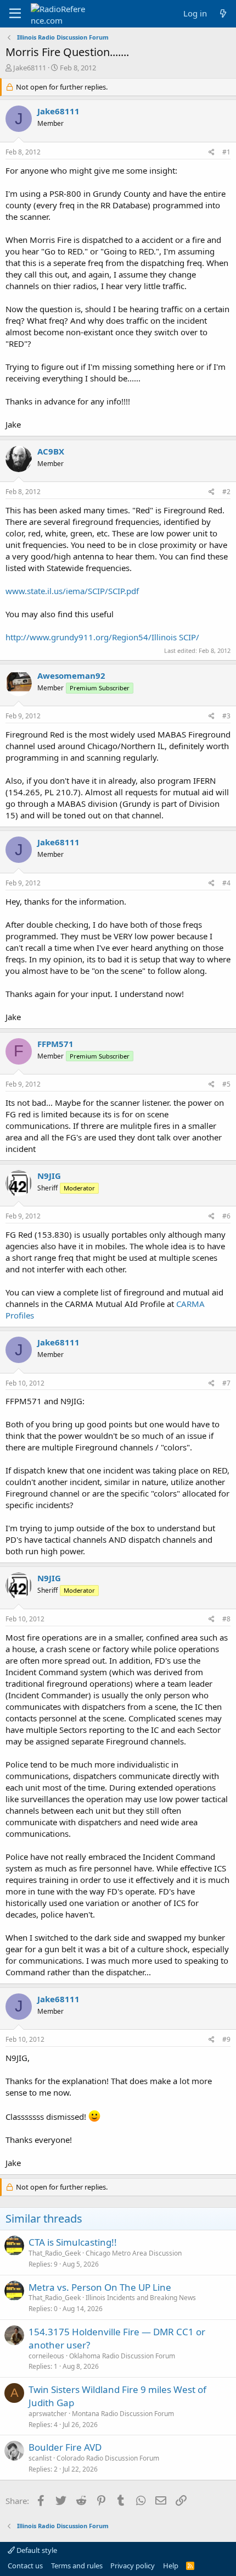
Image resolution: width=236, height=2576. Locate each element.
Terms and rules (77, 2566)
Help (171, 2566)
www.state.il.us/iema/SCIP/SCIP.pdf (72, 591)
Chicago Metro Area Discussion (134, 2253)
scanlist (40, 2458)
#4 (226, 883)
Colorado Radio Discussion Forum (108, 2458)
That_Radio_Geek (55, 2253)
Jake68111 (30, 68)
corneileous (46, 2356)
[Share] (212, 153)
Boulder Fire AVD (65, 2447)
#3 (226, 716)
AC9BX (51, 451)
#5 (226, 1084)
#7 (226, 1383)
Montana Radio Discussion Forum (123, 2414)
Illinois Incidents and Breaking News (141, 2298)
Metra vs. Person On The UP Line (100, 2287)
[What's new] (223, 13)
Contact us (25, 2566)
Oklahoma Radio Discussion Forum (122, 2356)
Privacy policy (133, 2566)
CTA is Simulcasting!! (73, 2242)
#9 (226, 2039)
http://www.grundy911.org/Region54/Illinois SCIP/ (102, 637)
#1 (226, 152)
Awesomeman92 (71, 675)
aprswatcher (48, 2414)
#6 (226, 1216)
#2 (226, 492)
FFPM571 (55, 1044)
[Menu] (15, 14)
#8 (226, 1619)
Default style (36, 2550)
